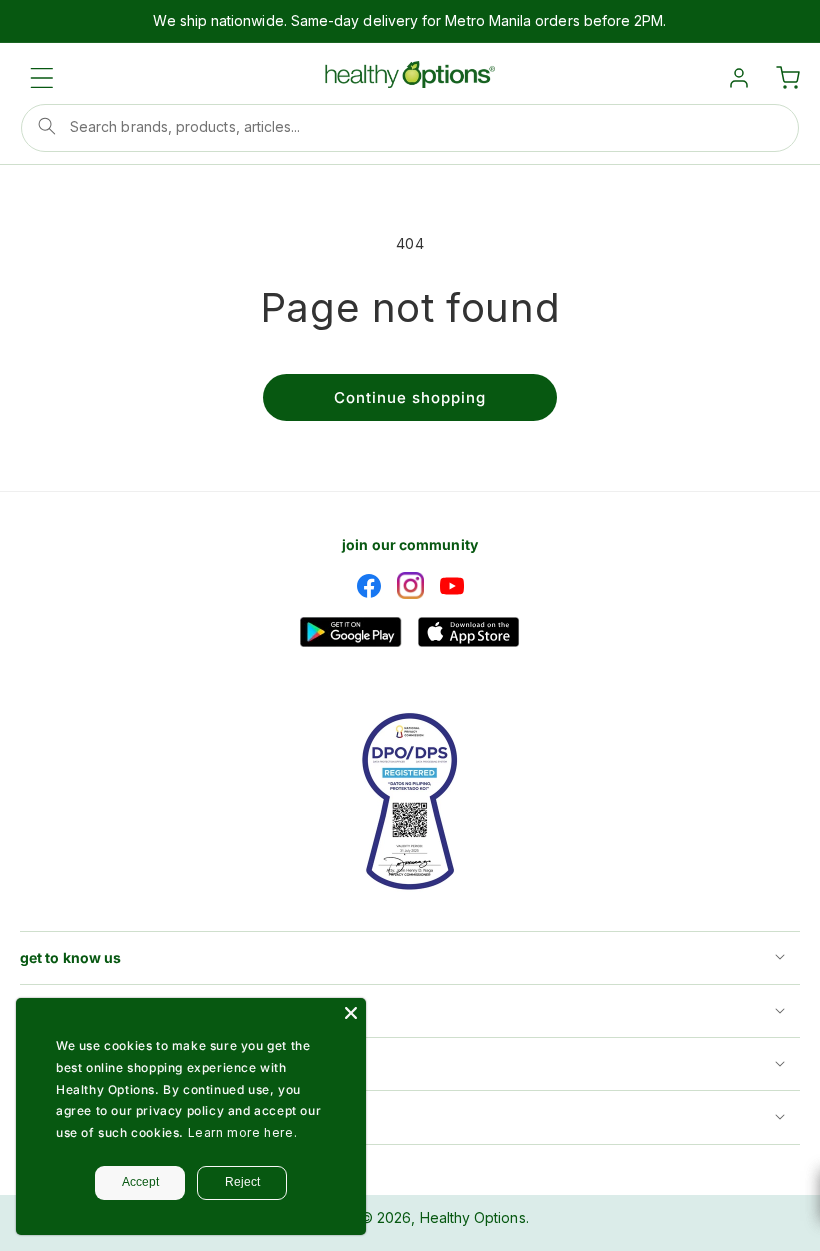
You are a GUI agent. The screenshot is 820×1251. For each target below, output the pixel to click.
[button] (42, 78)
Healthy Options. (474, 1217)
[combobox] (410, 128)
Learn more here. (243, 1132)
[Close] (351, 1013)
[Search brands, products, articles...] (47, 126)
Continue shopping (410, 397)
